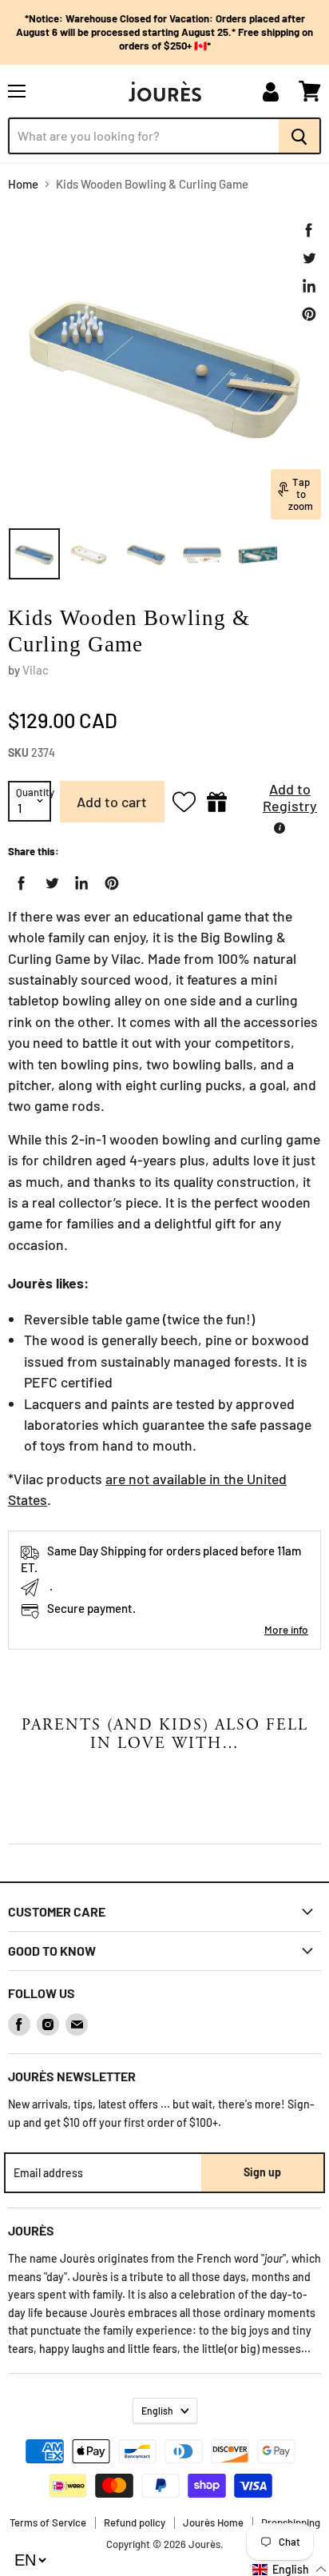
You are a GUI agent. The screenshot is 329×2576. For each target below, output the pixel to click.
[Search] (300, 136)
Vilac (36, 670)
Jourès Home (213, 2522)
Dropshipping (291, 2522)
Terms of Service (48, 2522)
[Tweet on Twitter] (309, 258)
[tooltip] (279, 828)
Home (23, 184)
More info (286, 1629)
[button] (278, 802)
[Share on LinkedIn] (309, 286)
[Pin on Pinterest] (309, 314)
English (157, 2411)
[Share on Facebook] (309, 230)
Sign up (262, 2172)
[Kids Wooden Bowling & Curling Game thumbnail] (34, 554)
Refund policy (135, 2522)
